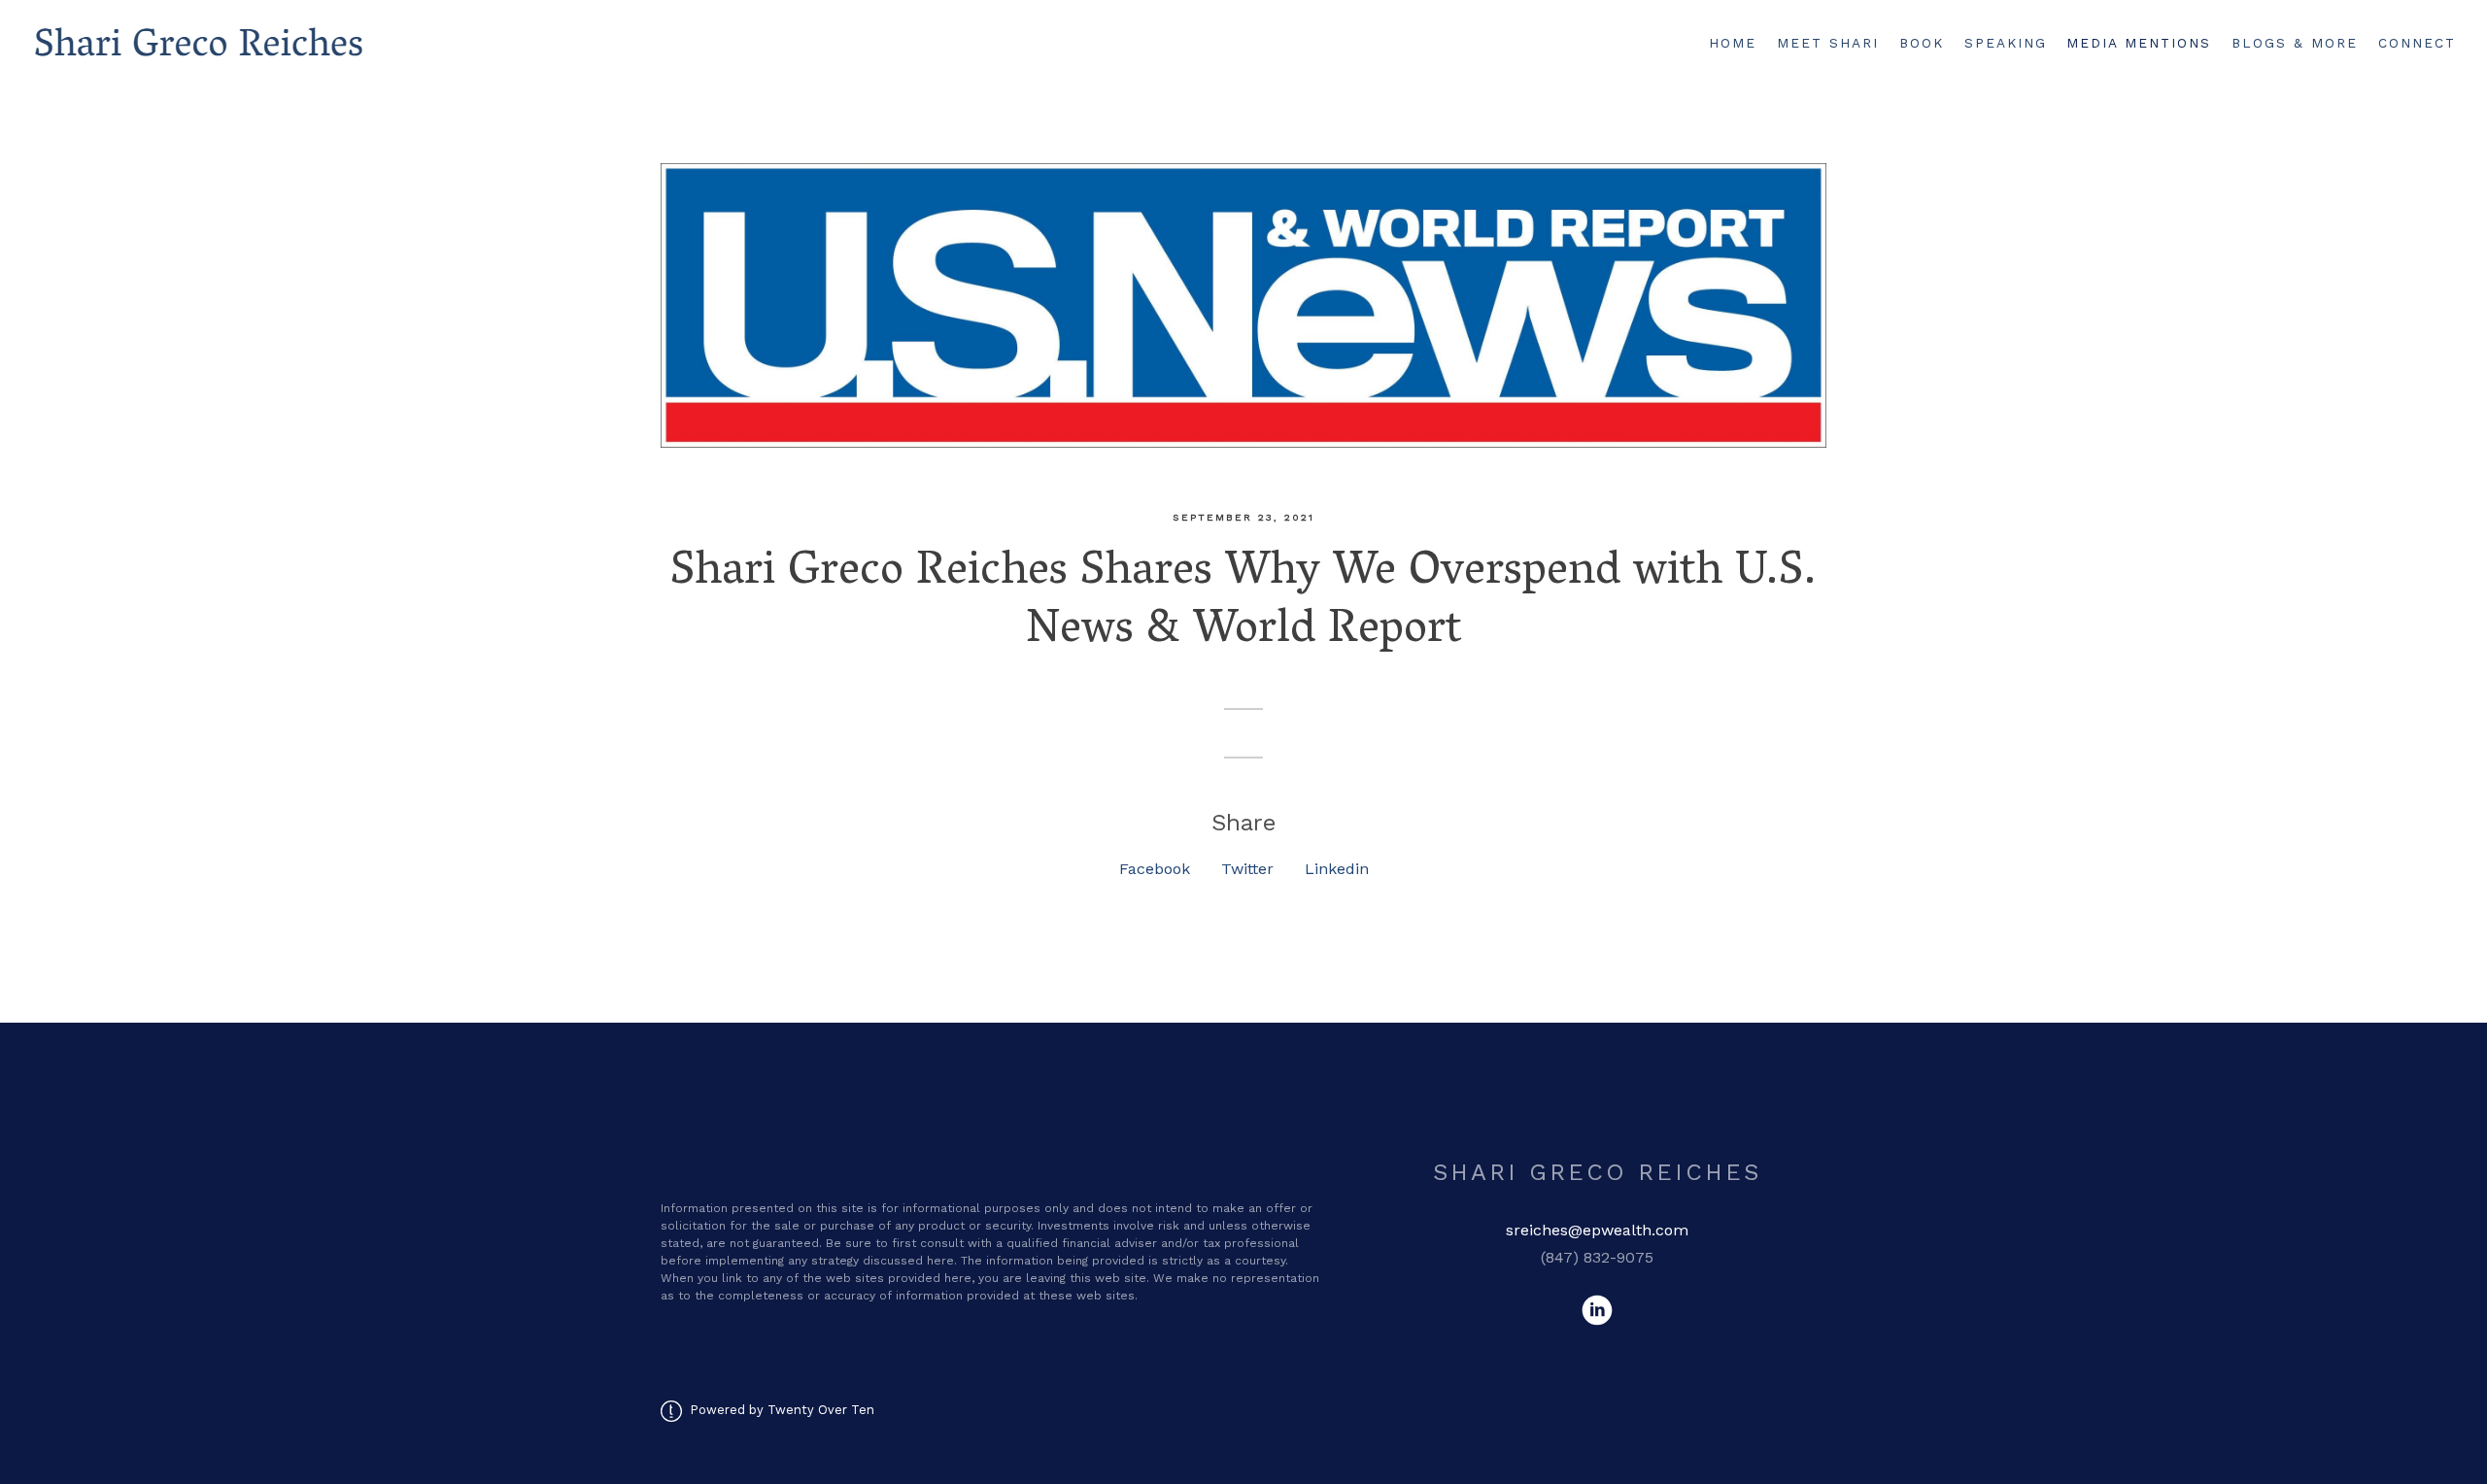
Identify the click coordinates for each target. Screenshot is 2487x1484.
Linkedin (1337, 869)
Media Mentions (2139, 43)
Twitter (1247, 869)
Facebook (1155, 869)
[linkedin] (1597, 1310)
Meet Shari (1828, 43)
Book (1922, 43)
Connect (2417, 43)
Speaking (2006, 43)
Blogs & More (2295, 43)
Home (1733, 43)
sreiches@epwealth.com (1597, 1230)
